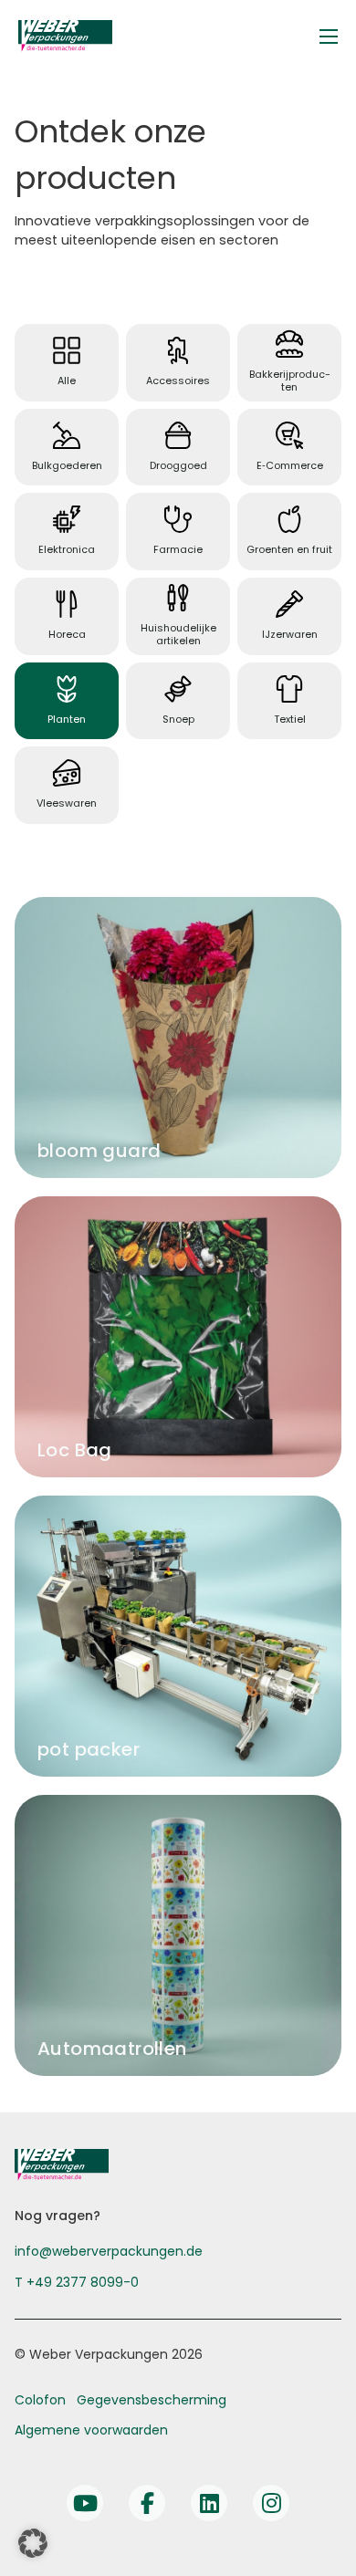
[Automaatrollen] (178, 1935)
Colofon (40, 2400)
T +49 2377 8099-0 (77, 2282)
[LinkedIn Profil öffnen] (209, 2503)
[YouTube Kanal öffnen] (85, 2503)
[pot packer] (178, 1636)
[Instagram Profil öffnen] (271, 2503)
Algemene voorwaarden (91, 2430)
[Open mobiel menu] (329, 37)
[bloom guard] (178, 1038)
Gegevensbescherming (152, 2400)
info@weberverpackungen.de (109, 2251)
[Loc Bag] (178, 1337)
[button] (33, 2543)
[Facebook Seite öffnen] (147, 2503)
